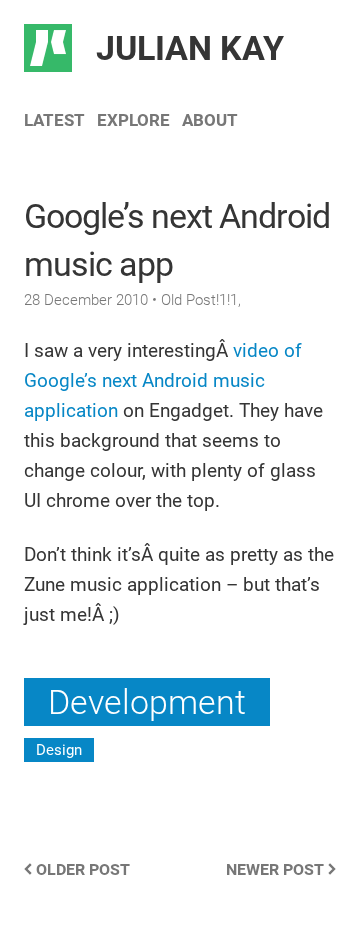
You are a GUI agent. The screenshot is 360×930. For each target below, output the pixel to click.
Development (147, 702)
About (210, 120)
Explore (133, 120)
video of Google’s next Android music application (163, 380)
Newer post (277, 869)
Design (59, 750)
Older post (81, 869)
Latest (54, 120)
